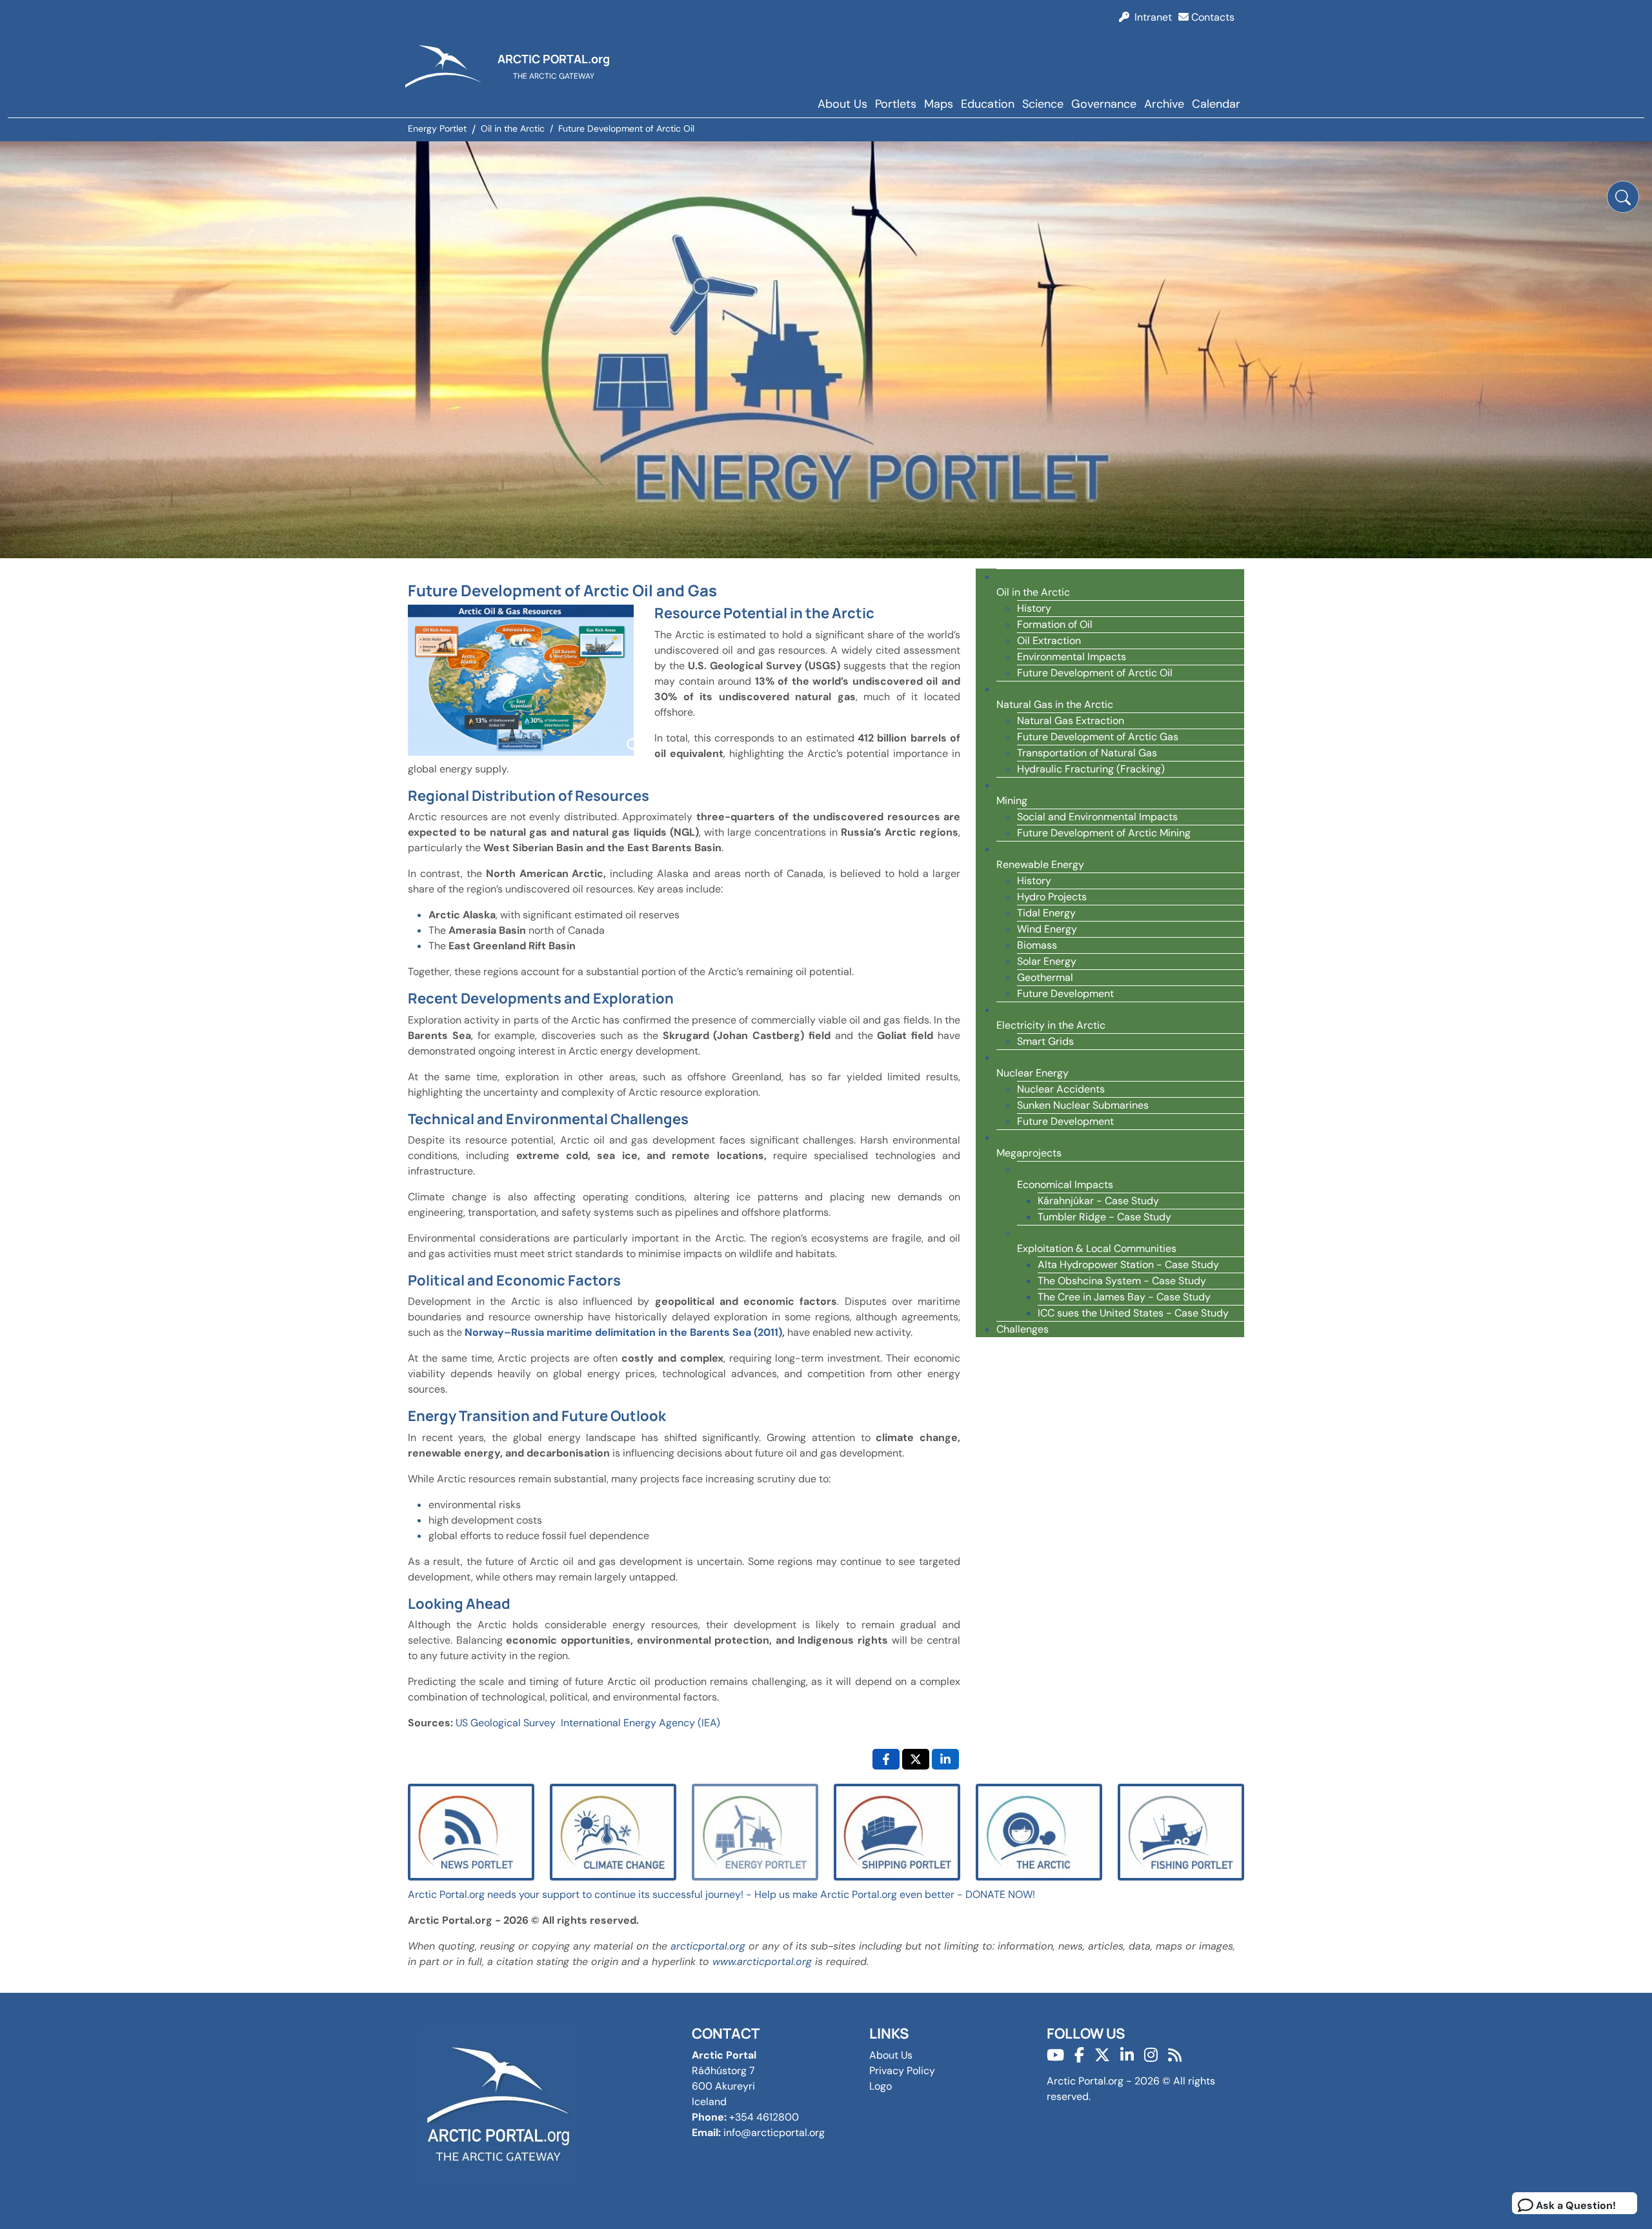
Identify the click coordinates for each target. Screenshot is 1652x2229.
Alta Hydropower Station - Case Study (1128, 1265)
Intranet (1151, 17)
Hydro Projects (1052, 897)
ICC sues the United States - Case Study (1133, 1313)
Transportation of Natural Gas (1087, 753)
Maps (939, 104)
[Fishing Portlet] (1181, 1831)
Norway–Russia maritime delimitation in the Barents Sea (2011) (623, 1332)
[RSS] (1175, 2055)
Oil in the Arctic (1033, 592)
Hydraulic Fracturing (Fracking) (1091, 769)
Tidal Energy (1046, 913)
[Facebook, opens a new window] (886, 1759)
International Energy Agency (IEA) (640, 1723)
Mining (1012, 801)
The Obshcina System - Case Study (1122, 1281)
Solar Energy (1047, 961)
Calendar (1216, 104)
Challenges (1022, 1329)
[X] (1102, 2055)
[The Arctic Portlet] (1039, 1831)
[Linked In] (1127, 2055)
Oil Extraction (1049, 640)
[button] (1623, 197)
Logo (881, 2086)
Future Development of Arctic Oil (1095, 673)
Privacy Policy (902, 2071)
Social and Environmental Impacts (1097, 817)
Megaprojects (1029, 1153)
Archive (1164, 104)
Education (988, 104)
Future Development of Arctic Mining (1104, 833)
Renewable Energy (1040, 864)
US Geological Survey (506, 1723)
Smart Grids (1045, 1041)
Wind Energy (1047, 929)
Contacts (1212, 17)
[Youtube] (1055, 2055)
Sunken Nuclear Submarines (1083, 1105)
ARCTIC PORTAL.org (554, 59)
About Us (842, 104)
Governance (1104, 104)
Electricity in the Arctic (1051, 1025)
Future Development (1065, 993)
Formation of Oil (1055, 624)
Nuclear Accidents (1061, 1089)
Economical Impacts (1065, 1185)
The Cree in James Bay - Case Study (1124, 1297)
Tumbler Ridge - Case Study (1104, 1217)
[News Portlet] (471, 1831)
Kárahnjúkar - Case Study (1098, 1201)
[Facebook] (1079, 2055)
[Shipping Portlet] (897, 1831)
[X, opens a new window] (916, 1759)
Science (1043, 104)
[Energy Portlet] (755, 1831)
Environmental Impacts (1072, 657)
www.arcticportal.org (762, 1962)
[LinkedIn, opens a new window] (945, 1759)
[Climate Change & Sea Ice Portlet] (613, 1831)
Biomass (1037, 945)
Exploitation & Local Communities (1097, 1248)
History (1034, 608)
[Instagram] (1151, 2055)
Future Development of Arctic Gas (1098, 737)
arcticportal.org (708, 1946)
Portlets (896, 104)
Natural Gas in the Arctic (1055, 704)
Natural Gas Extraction (1071, 721)
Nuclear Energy (1032, 1073)
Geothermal (1045, 977)
